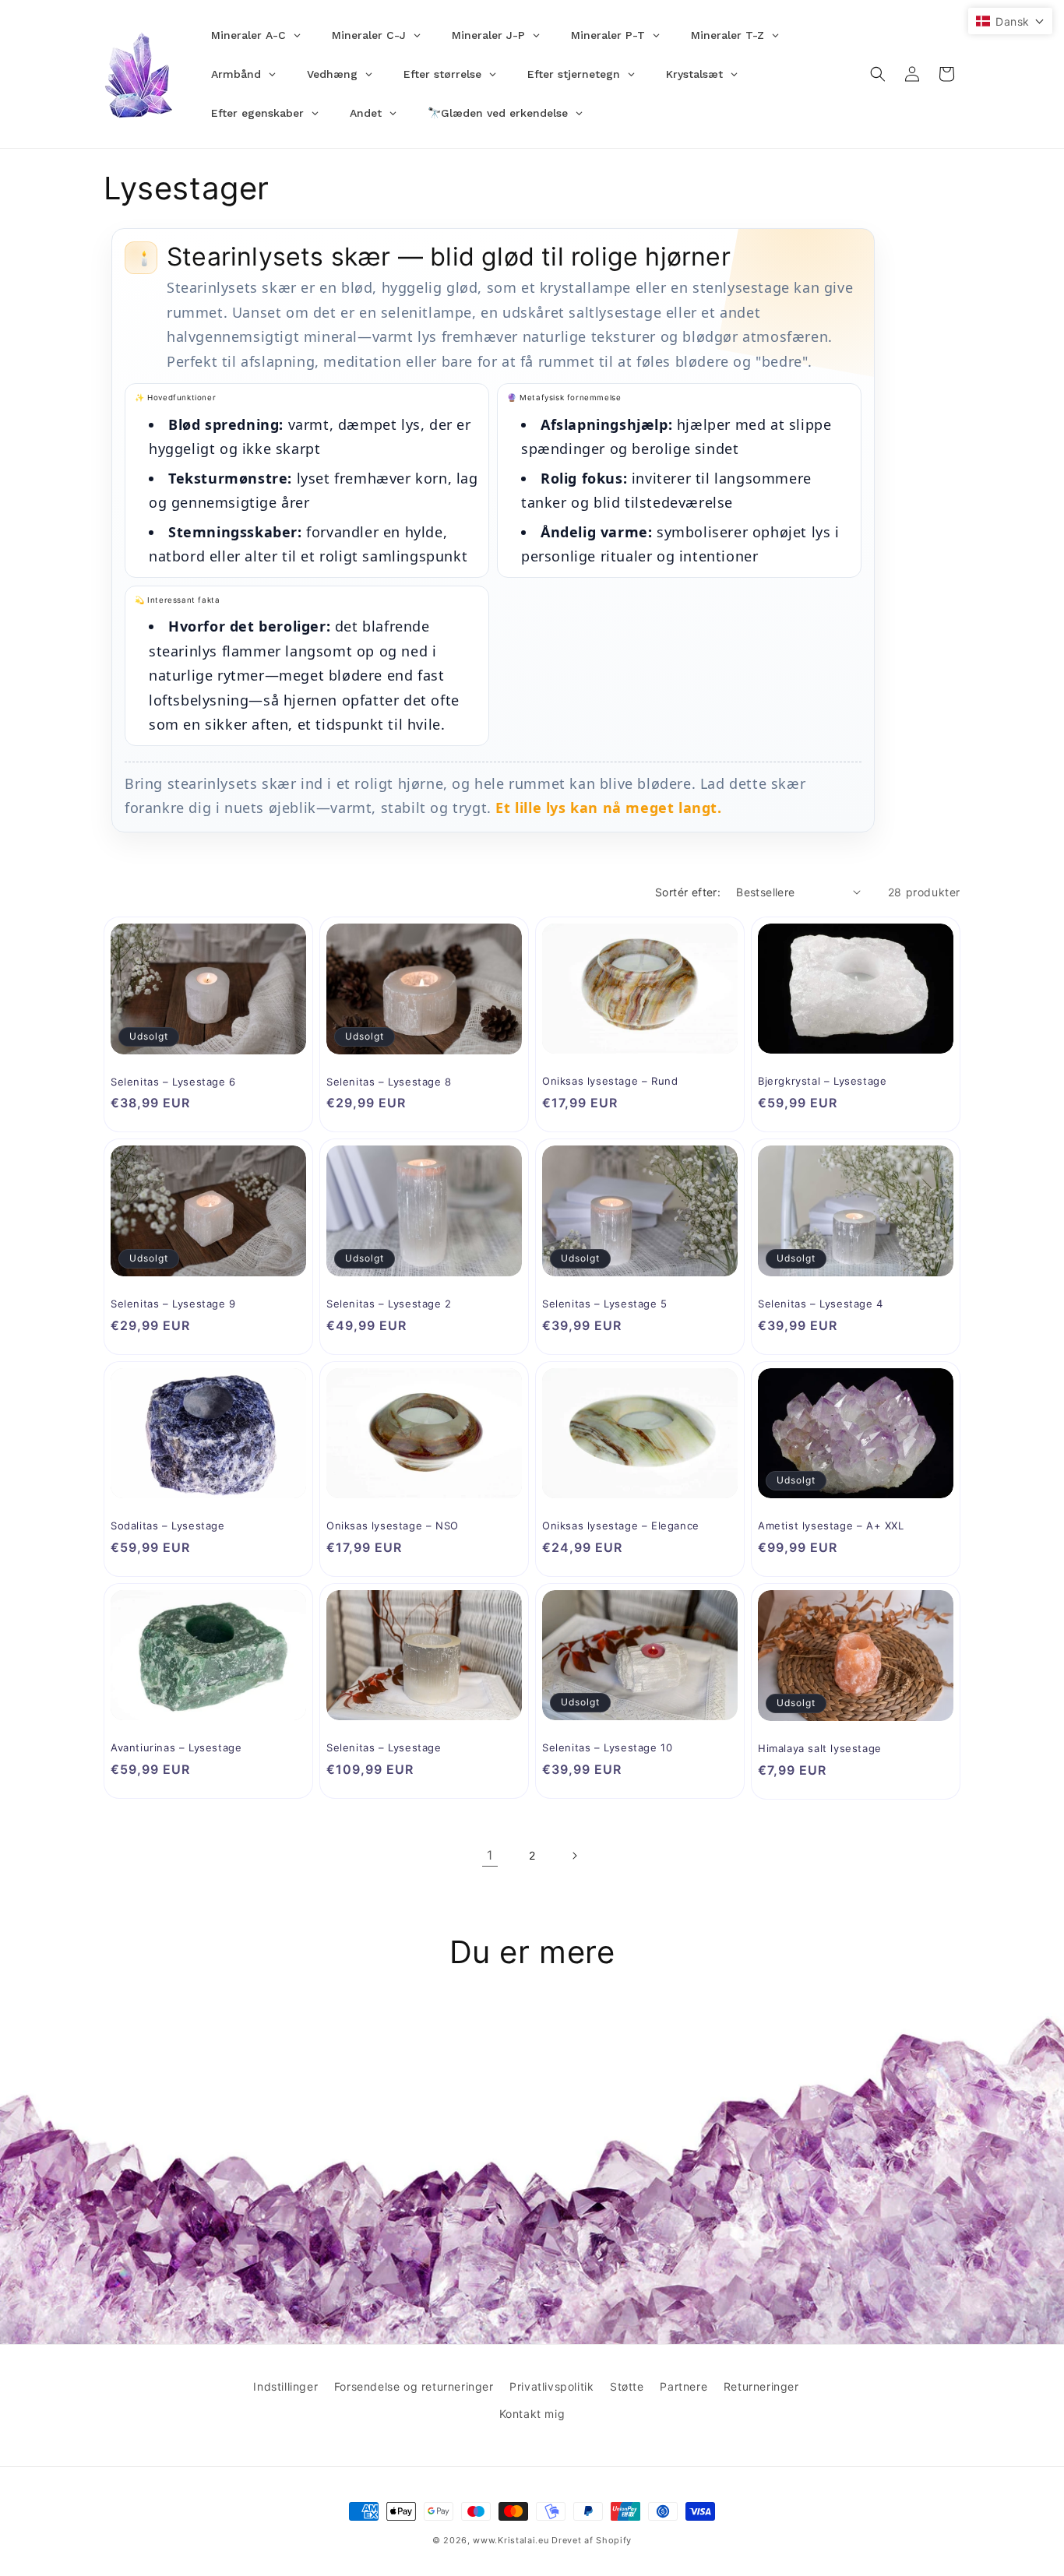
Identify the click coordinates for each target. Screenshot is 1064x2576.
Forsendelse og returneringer (414, 2386)
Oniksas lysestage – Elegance (621, 1526)
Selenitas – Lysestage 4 (821, 1304)
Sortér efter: (688, 892)
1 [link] (490, 1855)
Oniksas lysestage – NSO (393, 1526)
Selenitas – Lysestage (384, 1747)
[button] (878, 74)
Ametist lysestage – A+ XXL (831, 1526)
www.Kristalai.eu (511, 2540)
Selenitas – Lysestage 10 (607, 1747)
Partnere (683, 2386)
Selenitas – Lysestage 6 (173, 1082)
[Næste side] (574, 1856)
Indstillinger (285, 2386)
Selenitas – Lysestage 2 (389, 1304)
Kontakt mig (532, 2414)
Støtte (627, 2386)
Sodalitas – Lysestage (168, 1526)
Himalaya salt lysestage (820, 1748)
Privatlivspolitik (551, 2386)
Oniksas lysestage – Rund (610, 1081)
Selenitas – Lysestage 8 (389, 1082)
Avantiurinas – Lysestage (176, 1747)
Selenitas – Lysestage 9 (173, 1304)
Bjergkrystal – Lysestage (822, 1081)
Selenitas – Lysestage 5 (605, 1304)
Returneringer (761, 2386)
